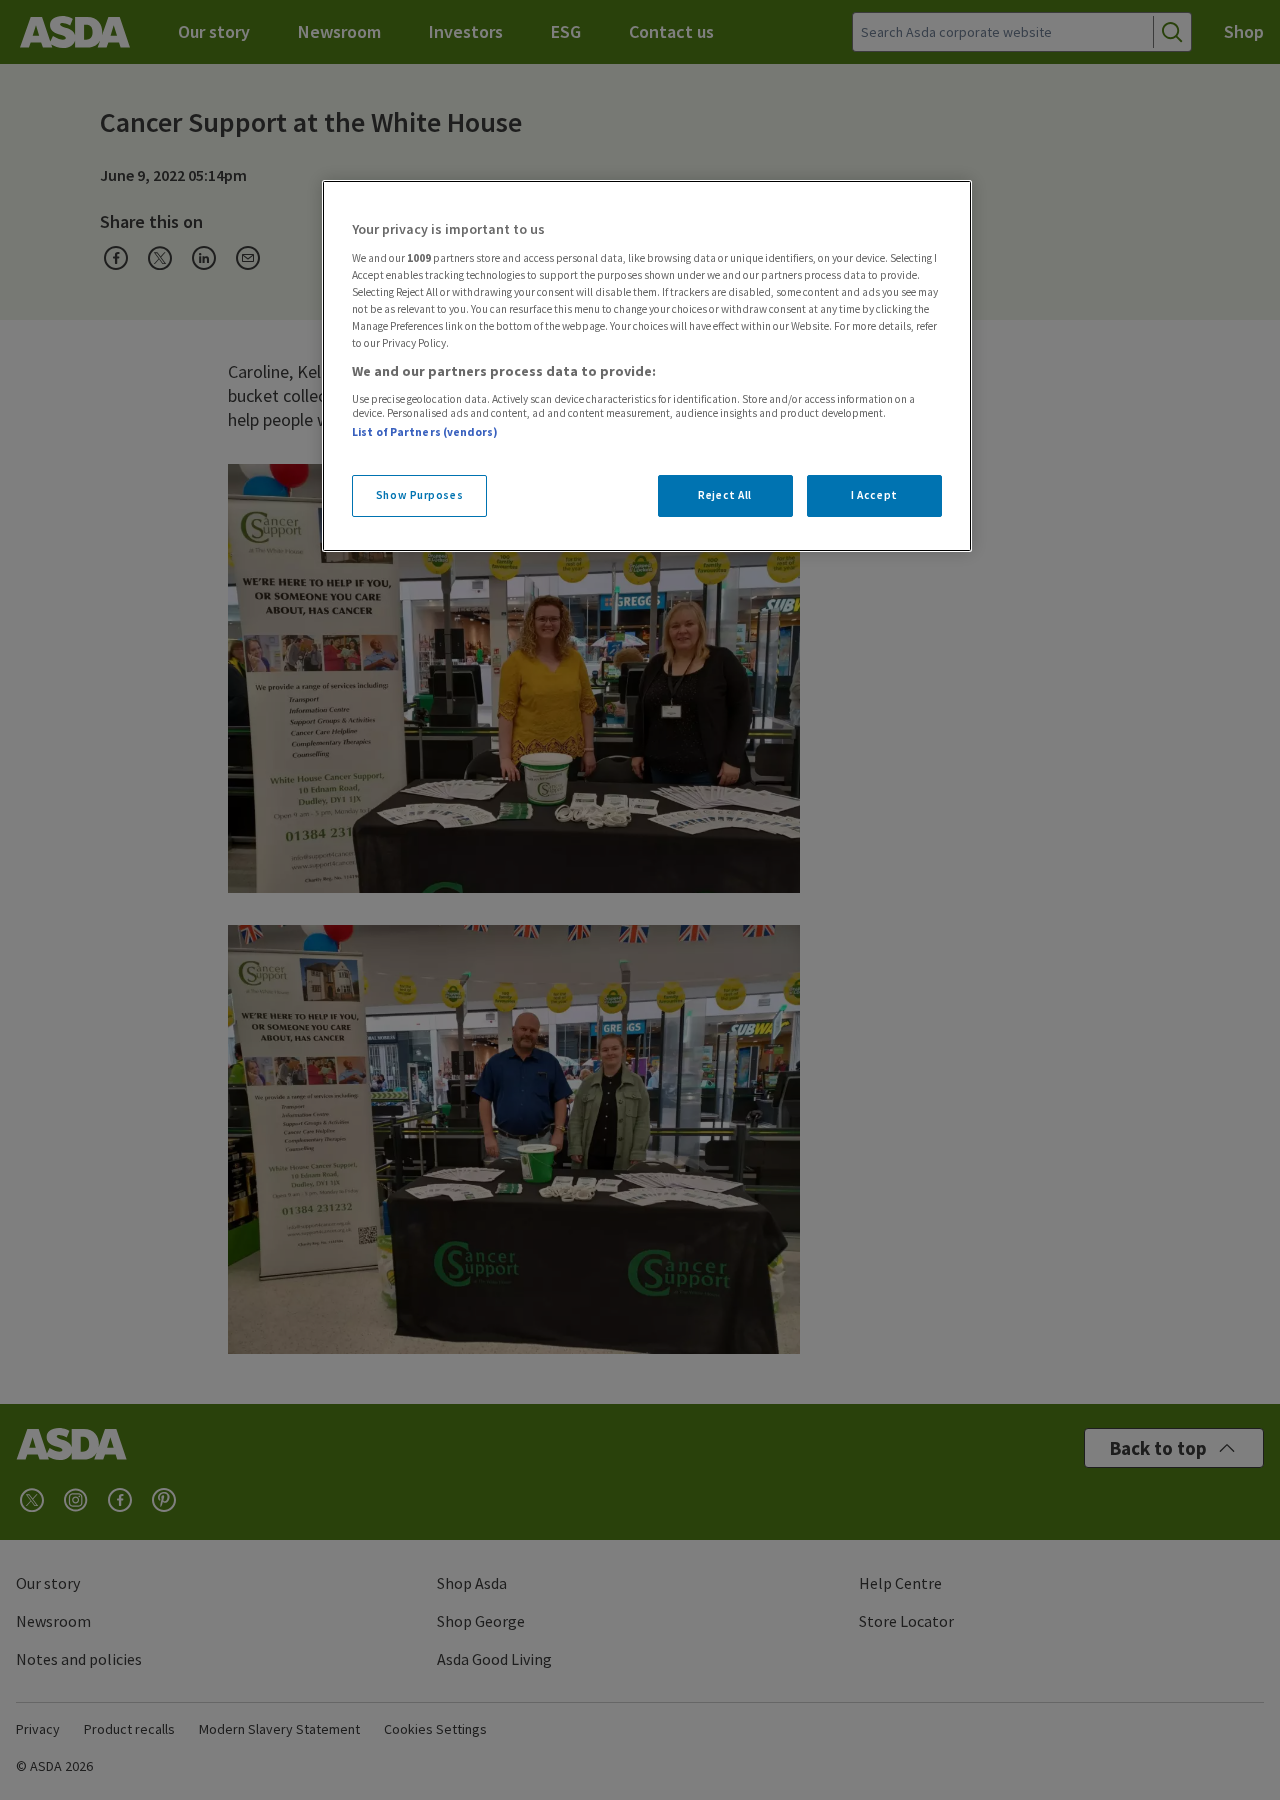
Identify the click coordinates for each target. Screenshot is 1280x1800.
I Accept (874, 495)
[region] (647, 366)
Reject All (725, 495)
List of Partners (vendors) (425, 432)
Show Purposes (419, 495)
